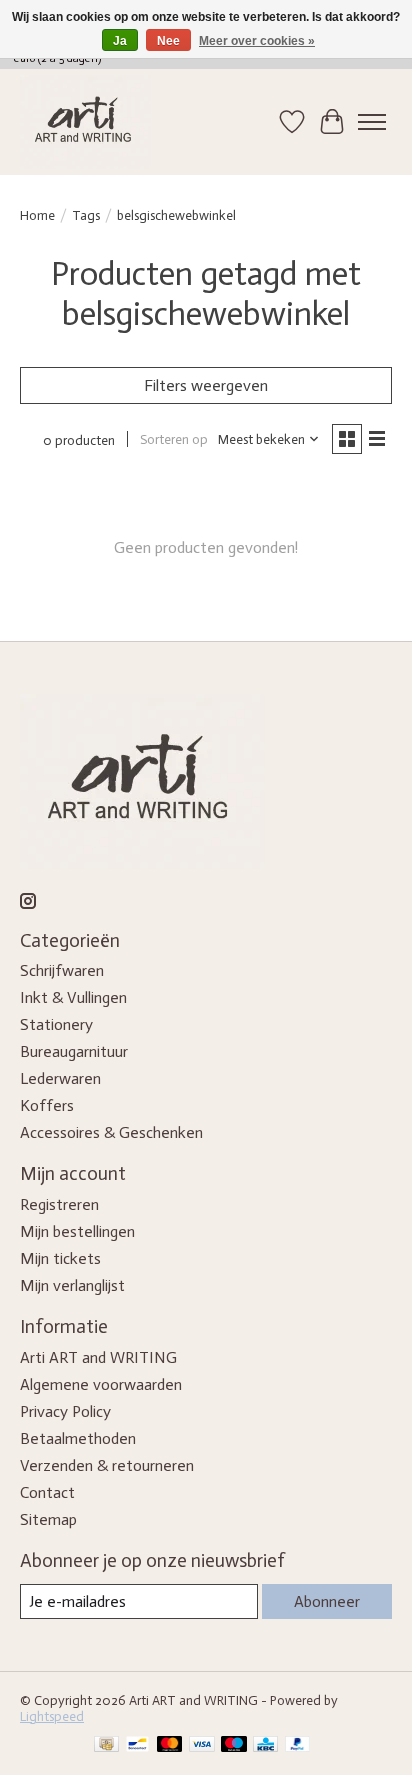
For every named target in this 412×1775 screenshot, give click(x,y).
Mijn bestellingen (77, 1231)
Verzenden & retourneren (107, 1465)
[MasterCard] (170, 1745)
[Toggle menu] (372, 122)
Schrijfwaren (62, 970)
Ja (120, 41)
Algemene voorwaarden (101, 1384)
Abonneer (327, 1601)
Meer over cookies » (257, 41)
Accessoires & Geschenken (111, 1132)
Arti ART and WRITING (98, 1357)
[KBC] (265, 1745)
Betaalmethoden (78, 1438)
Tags (86, 215)
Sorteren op (174, 439)
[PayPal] (298, 1745)
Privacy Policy (65, 1411)
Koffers (47, 1105)
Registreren (59, 1204)
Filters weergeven (206, 385)
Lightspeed (52, 1716)
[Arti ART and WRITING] (85, 122)
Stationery (56, 1024)
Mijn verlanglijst (72, 1285)
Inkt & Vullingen (73, 997)
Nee (168, 41)
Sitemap (48, 1519)
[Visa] (202, 1745)
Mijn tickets (60, 1258)
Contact (47, 1492)
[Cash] (106, 1745)
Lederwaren (60, 1078)
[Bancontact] (137, 1745)
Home (37, 215)
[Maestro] (234, 1745)
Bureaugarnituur (74, 1051)
